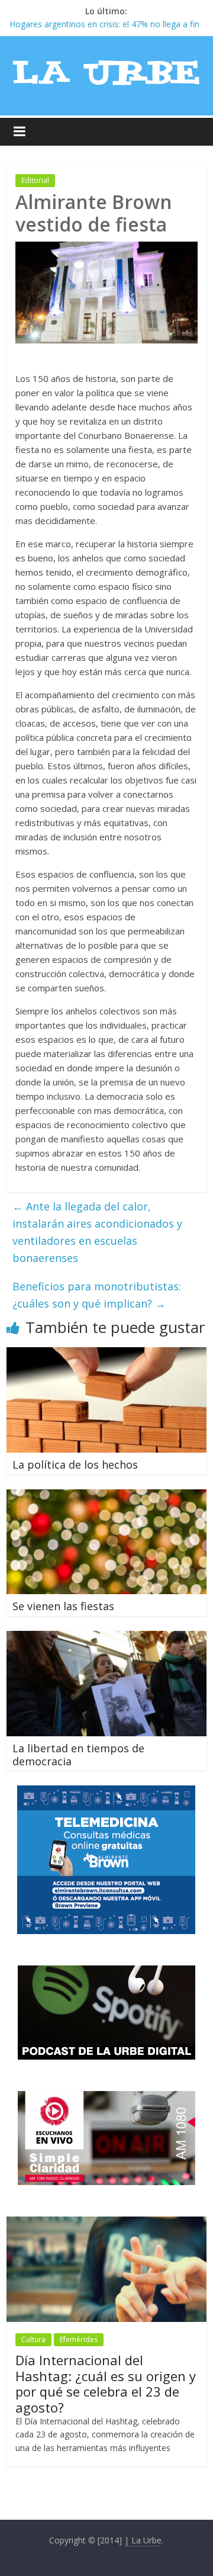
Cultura (33, 2339)
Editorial (35, 180)
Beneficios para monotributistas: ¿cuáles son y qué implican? (97, 1295)
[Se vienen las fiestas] (106, 1496)
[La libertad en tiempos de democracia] (106, 1638)
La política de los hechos (75, 1464)
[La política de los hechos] (106, 1354)
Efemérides (79, 2339)
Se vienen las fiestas (63, 1606)
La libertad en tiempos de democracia (78, 1755)
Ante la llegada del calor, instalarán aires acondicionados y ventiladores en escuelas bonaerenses (97, 1232)
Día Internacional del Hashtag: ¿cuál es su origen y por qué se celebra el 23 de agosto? (106, 2383)
